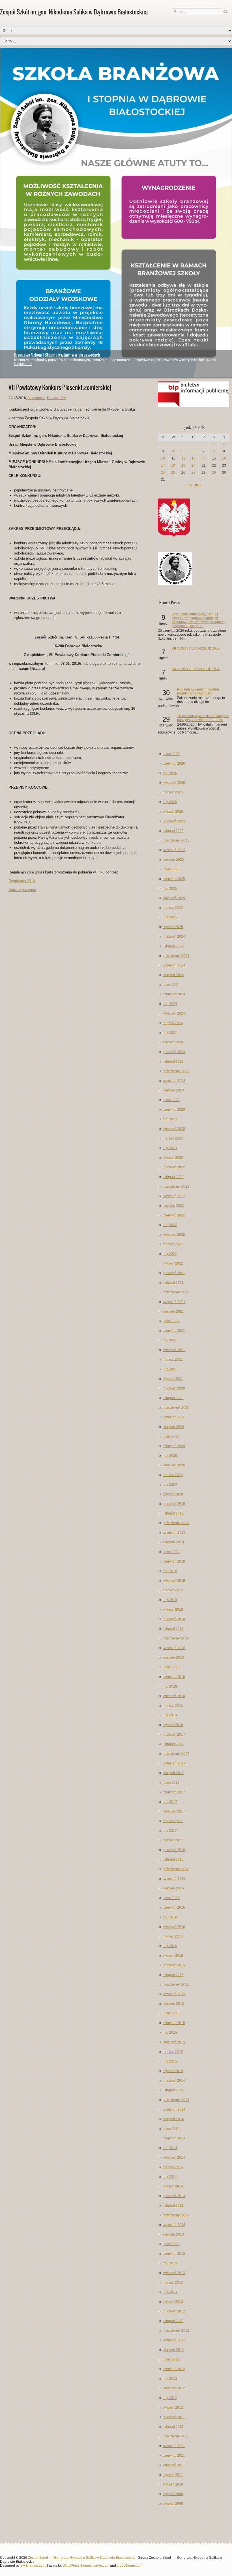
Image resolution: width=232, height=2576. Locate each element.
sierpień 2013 (173, 2234)
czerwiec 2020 (174, 1446)
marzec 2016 (173, 1936)
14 (204, 458)
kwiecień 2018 (174, 1696)
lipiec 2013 (171, 2244)
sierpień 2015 (173, 2004)
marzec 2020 (173, 1475)
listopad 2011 (173, 2427)
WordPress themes (77, 2566)
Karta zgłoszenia (22, 890)
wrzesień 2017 (174, 1763)
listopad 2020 (173, 1398)
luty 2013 (170, 2292)
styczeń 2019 (173, 1610)
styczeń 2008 (173, 2504)
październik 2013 (176, 2215)
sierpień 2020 (173, 1427)
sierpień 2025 (173, 860)
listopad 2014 (173, 2090)
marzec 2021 (173, 1360)
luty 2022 (170, 1254)
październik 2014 (176, 2100)
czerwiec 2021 (174, 1331)
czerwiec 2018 (174, 1677)
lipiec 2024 (171, 985)
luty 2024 (170, 1033)
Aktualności (36, 398)
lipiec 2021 (171, 1321)
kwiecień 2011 (174, 2465)
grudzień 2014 (174, 2081)
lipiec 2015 (171, 2013)
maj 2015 (170, 2033)
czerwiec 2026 (174, 763)
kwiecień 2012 (174, 2388)
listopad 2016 (173, 1859)
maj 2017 (170, 1802)
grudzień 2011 (174, 2417)
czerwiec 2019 (174, 1561)
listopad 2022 (173, 1177)
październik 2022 (176, 1186)
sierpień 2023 (173, 1090)
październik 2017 (176, 1754)
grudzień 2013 (174, 2196)
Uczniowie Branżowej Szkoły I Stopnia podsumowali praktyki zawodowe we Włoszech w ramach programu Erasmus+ (199, 620)
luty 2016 (170, 1946)
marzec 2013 (173, 2282)
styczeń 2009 (173, 2494)
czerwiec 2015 (174, 2023)
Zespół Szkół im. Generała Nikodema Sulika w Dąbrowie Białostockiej (82, 2558)
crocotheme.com (130, 2566)
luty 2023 (170, 1148)
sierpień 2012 (173, 2350)
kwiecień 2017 (174, 1811)
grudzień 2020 (174, 1388)
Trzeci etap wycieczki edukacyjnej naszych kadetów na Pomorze (203, 718)
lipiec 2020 (171, 1436)
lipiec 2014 (171, 2129)
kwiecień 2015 (174, 2042)
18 (173, 465)
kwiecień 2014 (174, 2158)
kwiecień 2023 (174, 1129)
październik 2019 (176, 1523)
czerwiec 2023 (174, 1110)
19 (183, 465)
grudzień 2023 (174, 1052)
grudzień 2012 (174, 2311)
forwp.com (101, 2566)
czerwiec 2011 (174, 2456)
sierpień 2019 (173, 1542)
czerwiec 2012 (174, 2369)
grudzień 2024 (174, 937)
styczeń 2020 (173, 1494)
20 (194, 465)
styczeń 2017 (173, 1840)
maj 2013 (170, 2263)
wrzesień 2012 (174, 2340)
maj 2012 (170, 2379)
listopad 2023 (173, 1062)
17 (163, 465)
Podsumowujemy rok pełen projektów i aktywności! (198, 691)
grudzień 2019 (174, 1504)
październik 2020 (176, 1408)
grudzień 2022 (174, 1167)
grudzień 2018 (174, 1619)
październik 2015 (176, 1984)
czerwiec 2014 (174, 2138)
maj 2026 (170, 773)
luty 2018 (170, 1715)
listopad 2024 (173, 946)
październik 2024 (176, 956)
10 (163, 458)
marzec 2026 (173, 792)
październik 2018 (176, 1638)
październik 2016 (176, 1869)
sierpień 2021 (173, 1311)
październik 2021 (176, 1292)
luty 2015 (170, 2061)
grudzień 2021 (174, 1273)
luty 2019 (170, 1600)
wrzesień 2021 (174, 1302)
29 (214, 473)
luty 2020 (170, 1485)
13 (194, 458)
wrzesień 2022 (174, 1196)
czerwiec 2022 (174, 1215)
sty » (198, 485)
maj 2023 (170, 1119)
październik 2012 (176, 2331)
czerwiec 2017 (174, 1792)
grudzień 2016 (174, 1850)
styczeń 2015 (173, 2071)
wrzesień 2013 (174, 2225)
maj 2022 (170, 1225)
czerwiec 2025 (174, 879)
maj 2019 (170, 1571)
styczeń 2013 (173, 2302)
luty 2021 (170, 1369)
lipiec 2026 (171, 754)
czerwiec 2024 (174, 994)
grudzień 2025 (174, 821)
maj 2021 (170, 1340)
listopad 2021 (173, 1283)
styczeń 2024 (173, 1042)
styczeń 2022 (173, 1263)
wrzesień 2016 (174, 1879)
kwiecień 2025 (174, 898)
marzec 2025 (173, 908)
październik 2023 (176, 1071)
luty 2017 (170, 1831)
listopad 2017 (173, 1744)
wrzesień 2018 (174, 1648)
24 (163, 473)
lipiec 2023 (171, 1100)
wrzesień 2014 (174, 2109)
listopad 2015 (173, 1975)
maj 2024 (170, 1004)
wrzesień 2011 (174, 2446)
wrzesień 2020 (174, 1417)
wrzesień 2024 (174, 965)
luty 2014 (170, 2177)
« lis (189, 485)
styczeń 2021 (173, 1379)
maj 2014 (170, 2148)
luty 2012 (170, 2398)
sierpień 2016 (173, 1888)
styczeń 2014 (173, 2186)
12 (183, 458)
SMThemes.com (33, 2566)
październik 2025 (176, 840)
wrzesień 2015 (174, 1994)
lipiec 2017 (171, 1783)
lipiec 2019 (171, 1552)
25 (173, 473)
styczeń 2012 (173, 2407)
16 (224, 458)
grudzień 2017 (174, 1734)
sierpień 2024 (173, 975)
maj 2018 (170, 1686)
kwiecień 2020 (174, 1465)
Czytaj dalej (23, 364)
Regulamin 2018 (22, 881)
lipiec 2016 (171, 1898)
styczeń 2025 (173, 927)
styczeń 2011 (173, 2475)
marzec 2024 (173, 1023)
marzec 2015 (173, 2052)
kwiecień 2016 (174, 1927)
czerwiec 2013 (174, 2254)
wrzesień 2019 (174, 1533)
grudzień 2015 (174, 1965)
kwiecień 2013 (174, 2273)
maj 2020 (170, 1456)
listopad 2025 (173, 831)
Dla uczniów (56, 398)
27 (194, 473)
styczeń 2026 (173, 812)
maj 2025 (170, 888)
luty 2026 (170, 802)
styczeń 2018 (173, 1725)
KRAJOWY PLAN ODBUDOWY (196, 649)
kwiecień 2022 (174, 1235)
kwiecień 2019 (174, 1581)
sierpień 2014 (173, 2119)
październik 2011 (176, 2436)
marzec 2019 (173, 1590)
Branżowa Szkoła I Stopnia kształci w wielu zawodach (57, 355)
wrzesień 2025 (174, 850)
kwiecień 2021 (174, 1350)
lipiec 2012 (171, 2359)
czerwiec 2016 (174, 1908)
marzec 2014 (173, 2167)
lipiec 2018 (171, 1667)
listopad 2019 (173, 1513)
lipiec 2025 (171, 869)
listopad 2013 (173, 2206)
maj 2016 (170, 1917)
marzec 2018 (173, 1706)
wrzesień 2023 (174, 1081)
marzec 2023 (173, 1138)
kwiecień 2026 (174, 783)
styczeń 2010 (173, 2484)
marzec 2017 (173, 1821)
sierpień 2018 (173, 1658)
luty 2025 (170, 917)
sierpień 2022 (173, 1206)
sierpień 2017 (173, 1773)
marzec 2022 (173, 1244)
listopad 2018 (173, 1629)
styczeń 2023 (173, 1158)
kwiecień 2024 (174, 1013)
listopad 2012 (173, 2321)
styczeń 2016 (173, 1956)
